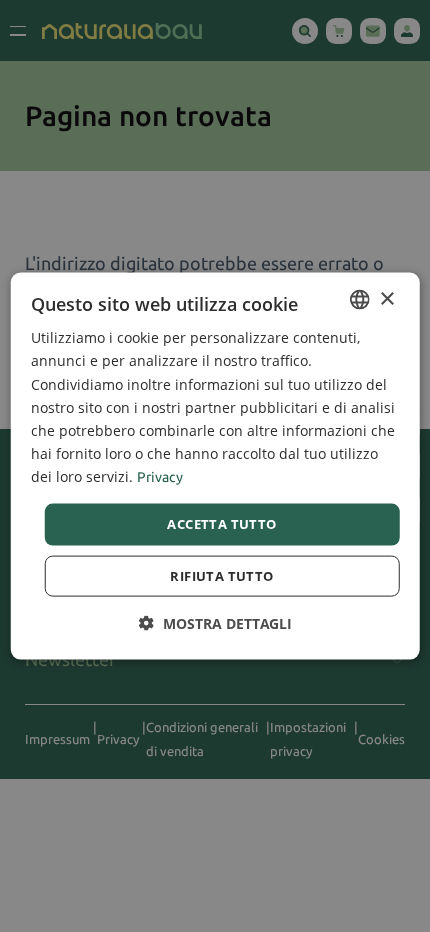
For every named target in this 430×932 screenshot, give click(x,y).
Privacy (160, 477)
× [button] (386, 298)
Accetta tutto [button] (221, 524)
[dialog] (215, 466)
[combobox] (359, 300)
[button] (215, 622)
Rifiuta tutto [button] (221, 575)
